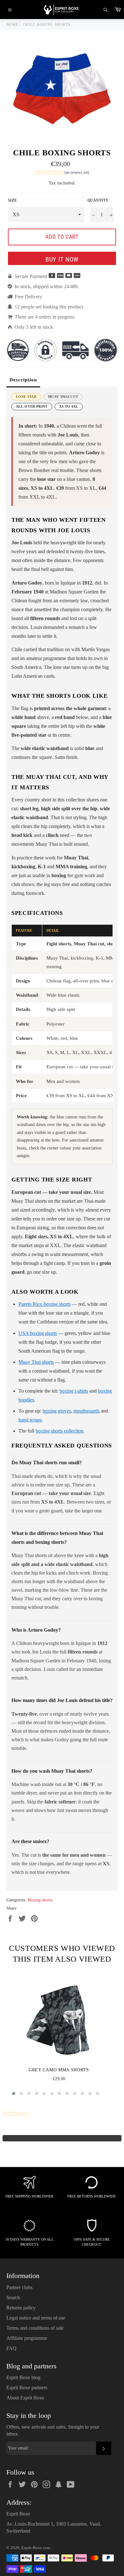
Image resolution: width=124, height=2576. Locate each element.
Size (12, 200)
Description (23, 380)
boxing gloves (57, 1411)
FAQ (11, 2348)
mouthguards (86, 1411)
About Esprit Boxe (25, 2398)
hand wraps (30, 1420)
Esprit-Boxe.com (36, 2548)
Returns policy (21, 2308)
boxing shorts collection (59, 1431)
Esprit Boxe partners (27, 2388)
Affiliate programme (27, 2338)
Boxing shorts (40, 1900)
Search (13, 2298)
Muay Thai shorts (36, 1362)
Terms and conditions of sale (35, 2328)
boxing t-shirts (74, 1391)
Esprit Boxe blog (23, 2377)
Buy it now (62, 259)
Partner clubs (19, 2287)
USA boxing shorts (38, 1333)
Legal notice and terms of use (36, 2318)
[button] (62, 173)
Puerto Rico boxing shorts (45, 1304)
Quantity (98, 200)
